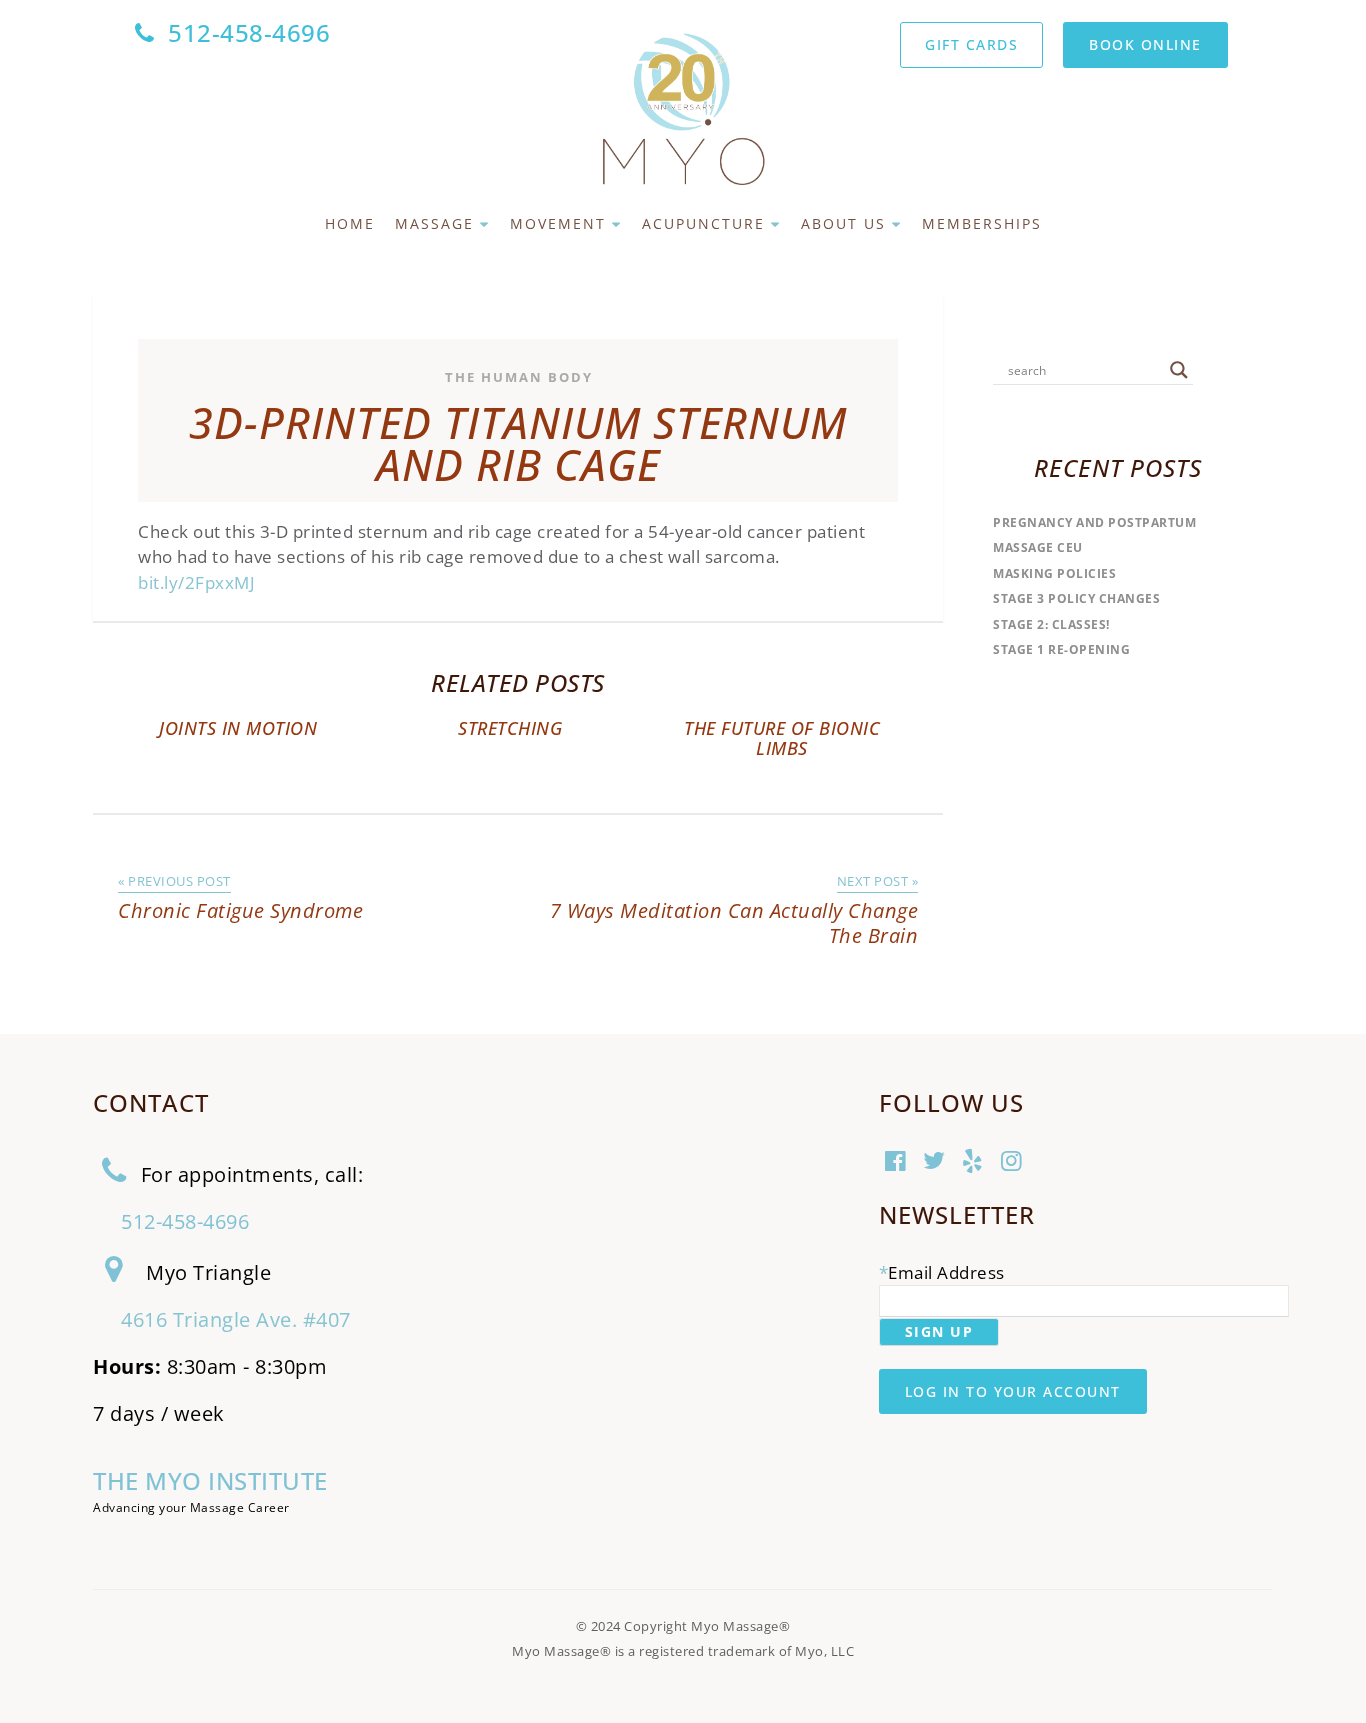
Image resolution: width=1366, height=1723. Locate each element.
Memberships (982, 223)
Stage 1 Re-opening (1061, 649)
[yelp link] (975, 1163)
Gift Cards (971, 44)
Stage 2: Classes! (1051, 624)
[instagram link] (1014, 1163)
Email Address (946, 1272)
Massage (434, 223)
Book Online (1145, 44)
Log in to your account (1013, 1391)
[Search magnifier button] (1179, 370)
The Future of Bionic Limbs (782, 738)
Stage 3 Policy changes (1076, 598)
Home (350, 223)
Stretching (510, 728)
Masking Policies (1054, 573)
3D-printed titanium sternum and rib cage (518, 444)
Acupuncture (703, 223)
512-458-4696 (249, 32)
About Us (843, 223)
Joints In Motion (238, 728)
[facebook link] (898, 1163)
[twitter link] (936, 1163)
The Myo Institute (210, 1481)
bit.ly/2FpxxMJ (196, 582)
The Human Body (519, 377)
